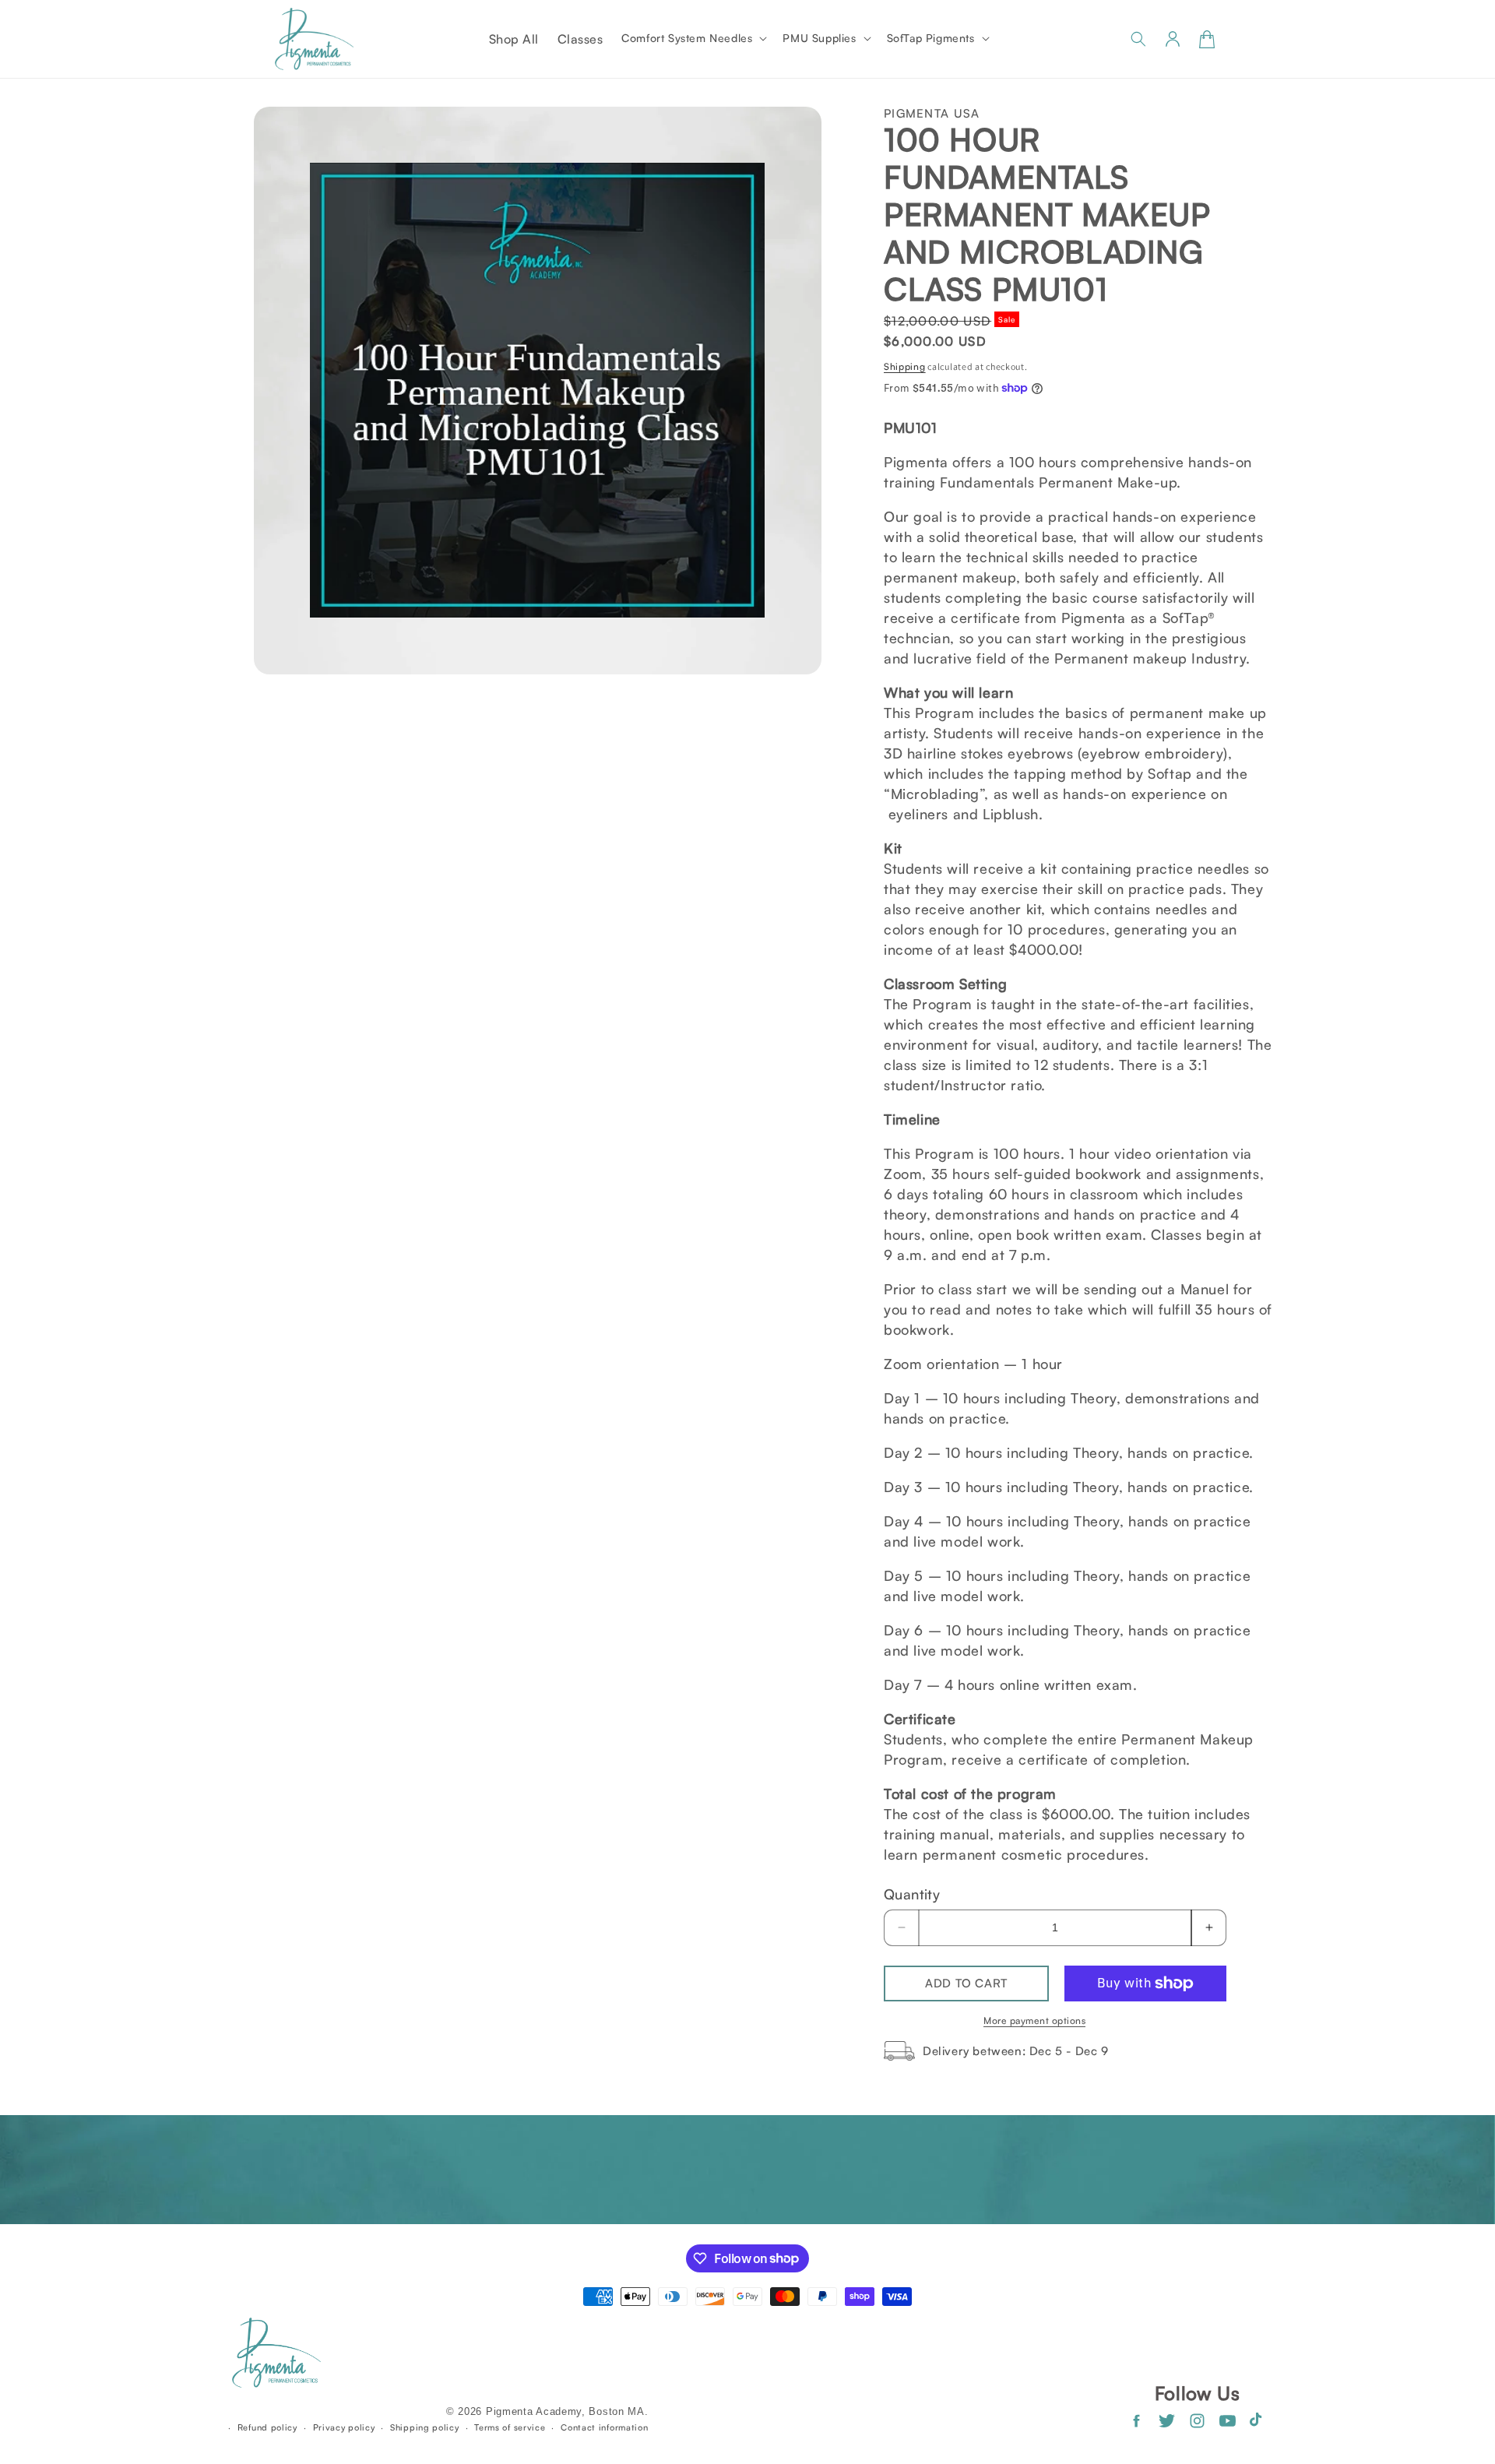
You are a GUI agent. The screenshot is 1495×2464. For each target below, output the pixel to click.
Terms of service (510, 2427)
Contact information (604, 2427)
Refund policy (267, 2427)
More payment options (1034, 2020)
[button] (693, 38)
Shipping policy (425, 2427)
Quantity (912, 1894)
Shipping (905, 366)
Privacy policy (344, 2427)
